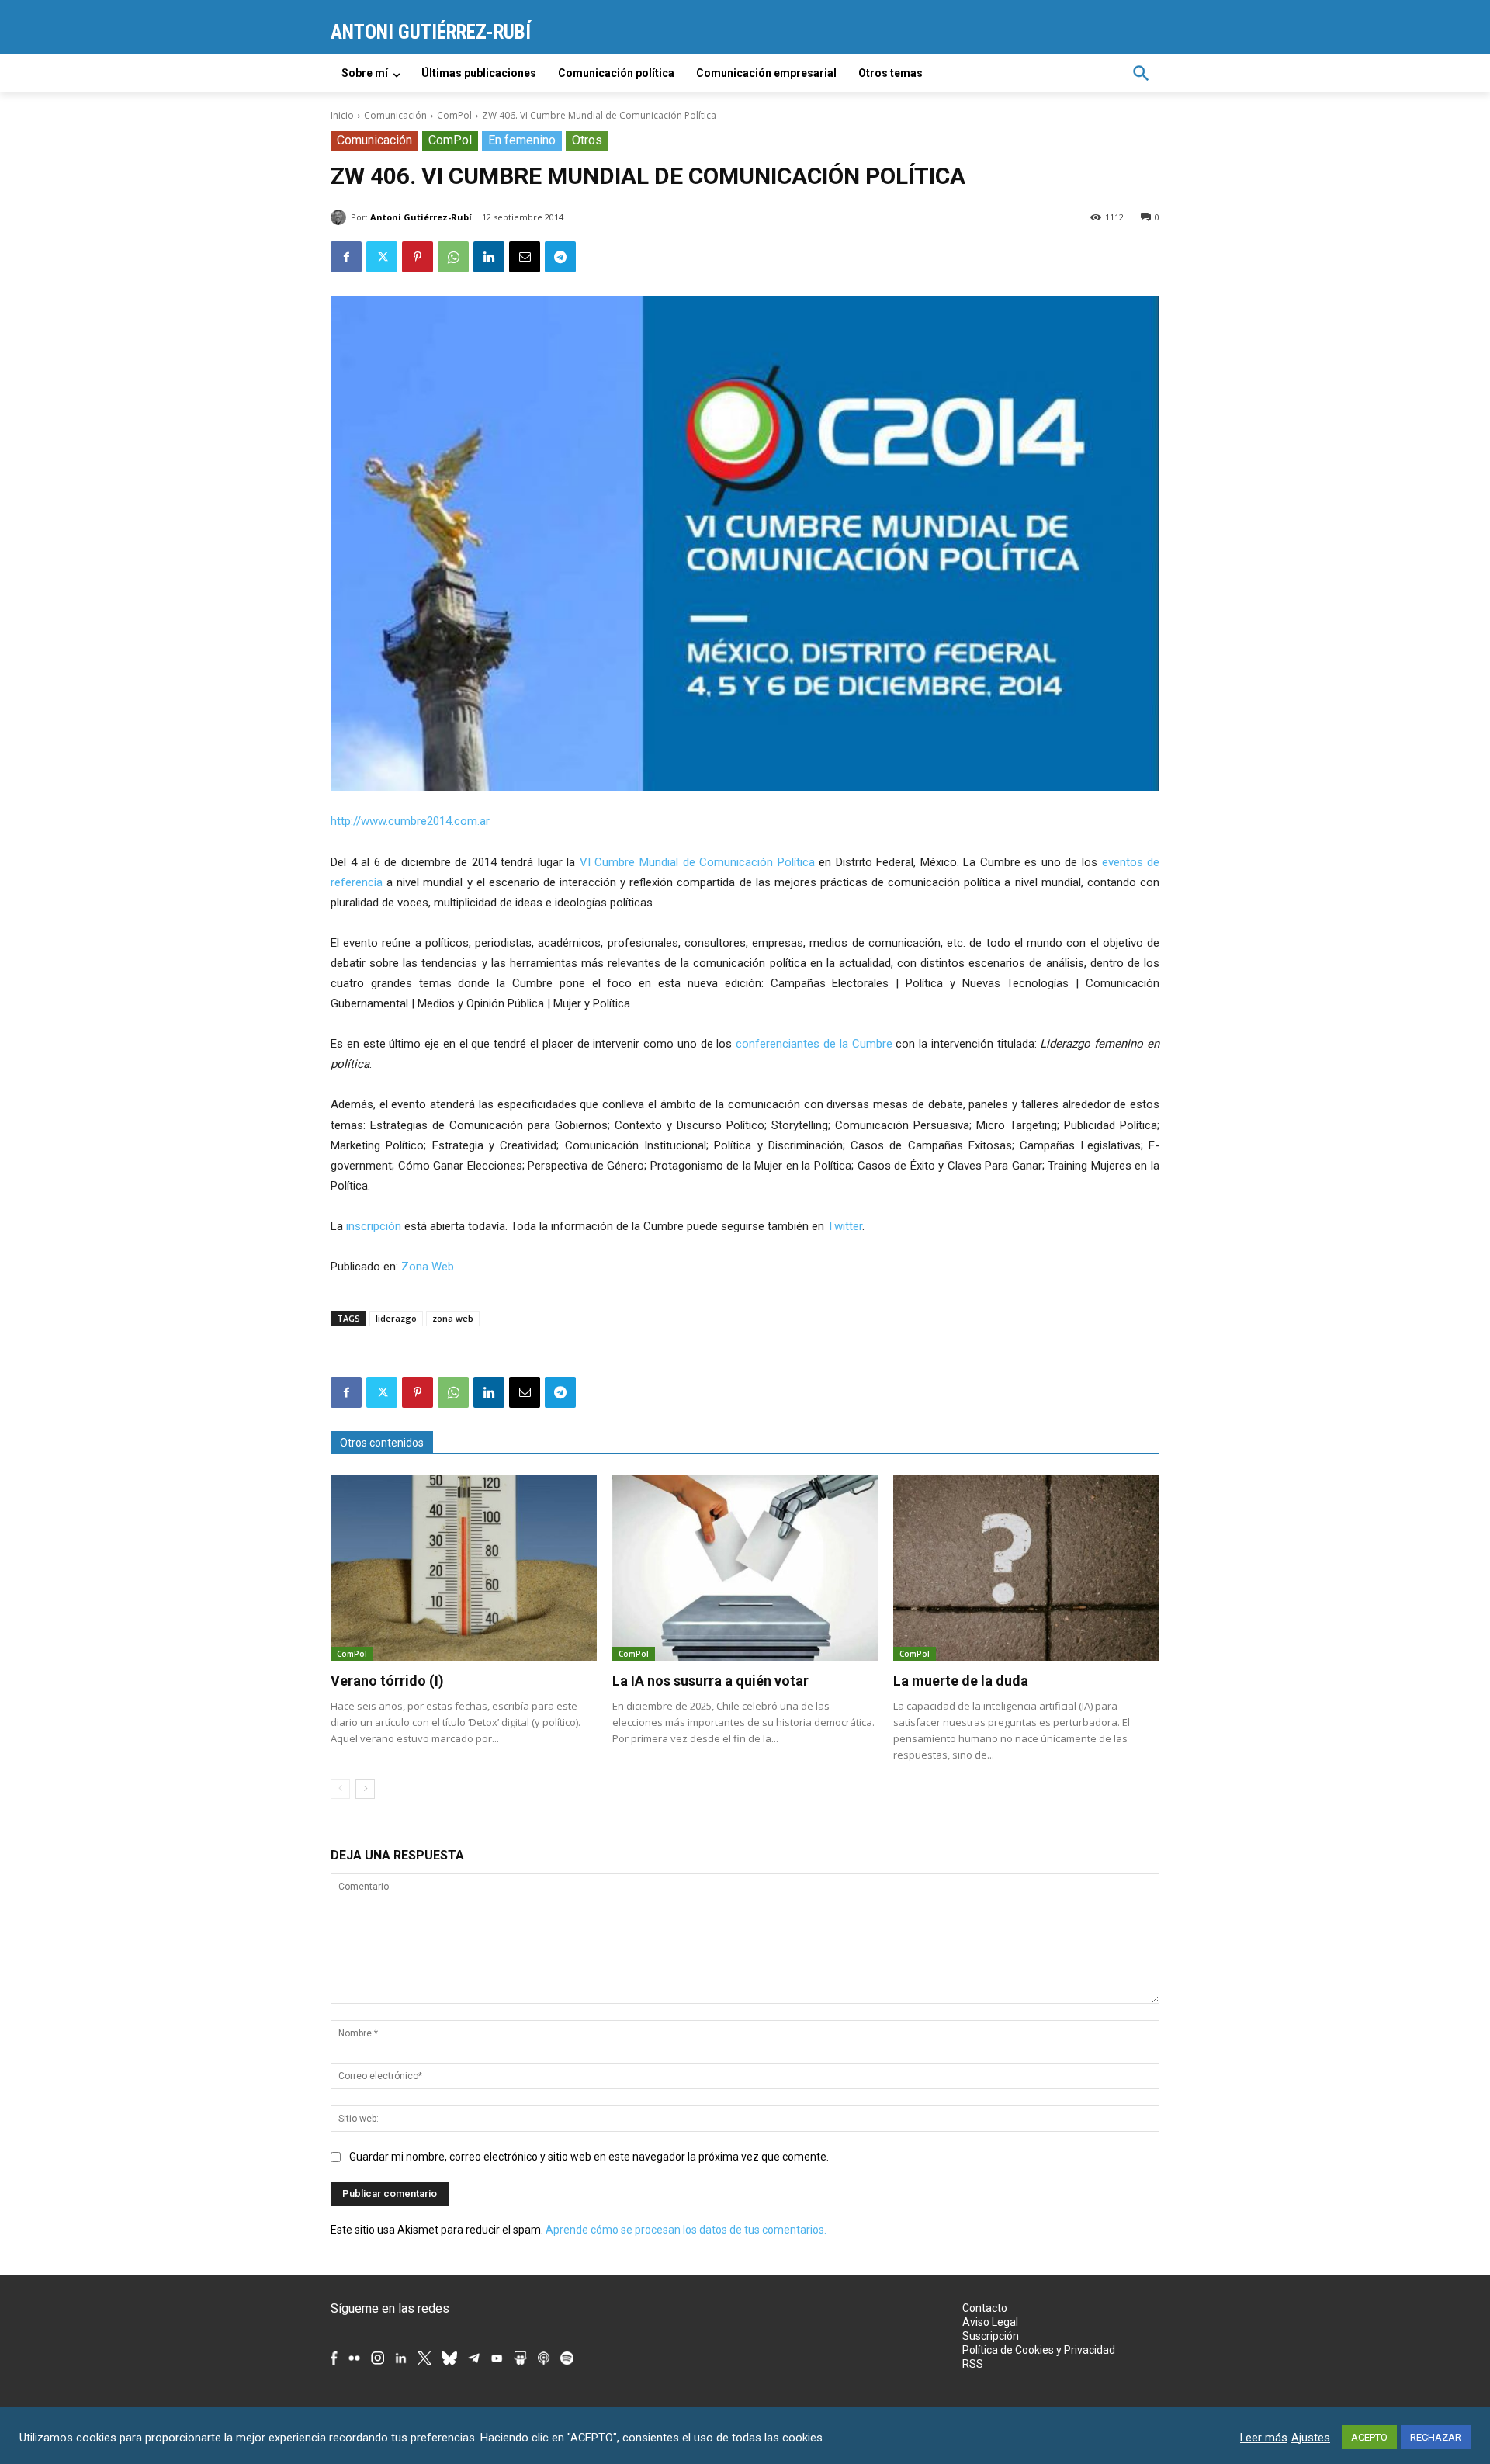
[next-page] (365, 1789)
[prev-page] (340, 1789)
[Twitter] (382, 257)
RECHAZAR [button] (1436, 2437)
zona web (453, 1318)
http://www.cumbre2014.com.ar (410, 821)
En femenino (522, 140)
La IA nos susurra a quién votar (710, 1681)
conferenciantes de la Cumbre (814, 1044)
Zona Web (428, 1267)
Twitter (845, 1226)
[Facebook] (346, 257)
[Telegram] (560, 257)
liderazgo (396, 1318)
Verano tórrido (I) (387, 1681)
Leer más (1264, 2438)
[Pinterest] (418, 257)
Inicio (342, 115)
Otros (587, 140)
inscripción (374, 1226)
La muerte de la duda (961, 1681)
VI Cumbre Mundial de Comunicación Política (697, 862)
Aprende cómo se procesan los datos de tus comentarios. (686, 2230)
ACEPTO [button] (1369, 2437)
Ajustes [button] (1311, 2438)
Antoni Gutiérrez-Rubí (421, 217)
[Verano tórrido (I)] (464, 1568)
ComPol (454, 115)
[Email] (525, 257)
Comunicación (395, 115)
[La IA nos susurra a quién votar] (745, 1568)
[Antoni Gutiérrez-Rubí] (341, 217)
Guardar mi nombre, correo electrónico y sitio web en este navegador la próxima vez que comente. (589, 2157)
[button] (1141, 73)
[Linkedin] (489, 257)
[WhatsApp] (453, 257)
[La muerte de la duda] (1026, 1568)
